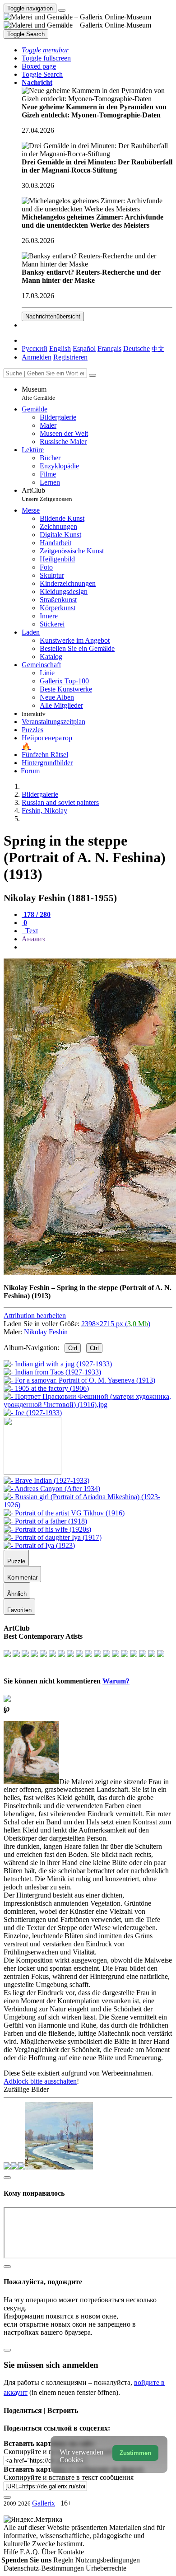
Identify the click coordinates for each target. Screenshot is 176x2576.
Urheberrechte (106, 2568)
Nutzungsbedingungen (108, 2560)
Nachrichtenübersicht (53, 316)
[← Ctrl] (33, 1413)
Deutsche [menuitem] (137, 348)
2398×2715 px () (116, 1324)
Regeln (64, 2560)
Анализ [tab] (33, 939)
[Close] (93, 375)
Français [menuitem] (109, 348)
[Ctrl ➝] (46, 1480)
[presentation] (97, 947)
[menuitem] (158, 348)
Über (50, 2552)
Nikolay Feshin (46, 1332)
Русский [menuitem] (35, 348)
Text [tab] (31, 931)
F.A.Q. (31, 2552)
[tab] (36, 914)
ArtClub (47, 494)
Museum (38, 393)
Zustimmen (135, 2453)
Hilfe (12, 2552)
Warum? (116, 1681)
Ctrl (73, 1348)
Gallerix (44, 2503)
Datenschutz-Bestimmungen (45, 2568)
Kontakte (71, 2552)
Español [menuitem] (84, 348)
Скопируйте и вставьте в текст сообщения (69, 2477)
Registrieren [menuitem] (70, 357)
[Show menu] (62, 10)
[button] (45, 50)
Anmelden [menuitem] (37, 357)
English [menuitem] (60, 348)
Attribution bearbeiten (35, 1316)
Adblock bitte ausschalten (40, 2081)
